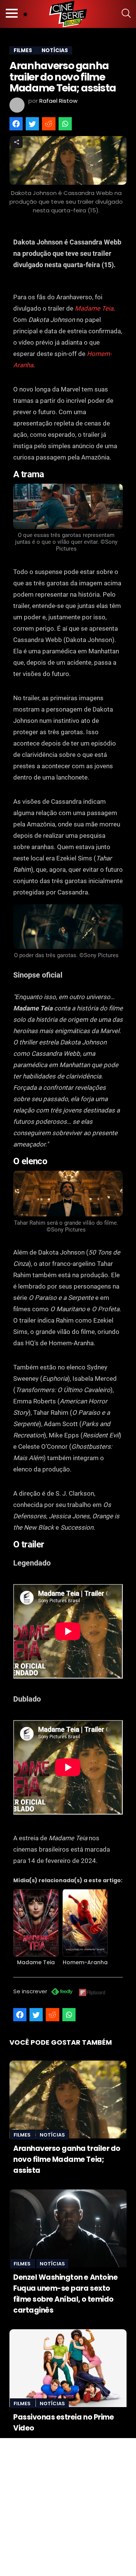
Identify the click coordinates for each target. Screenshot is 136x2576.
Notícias (52, 2135)
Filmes (23, 2135)
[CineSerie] (68, 14)
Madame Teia (94, 308)
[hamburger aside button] (12, 14)
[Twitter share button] (32, 124)
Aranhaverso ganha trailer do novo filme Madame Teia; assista (67, 2159)
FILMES (23, 50)
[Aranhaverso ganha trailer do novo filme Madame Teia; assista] (68, 2099)
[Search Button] (126, 14)
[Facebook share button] (16, 124)
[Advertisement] (68, 2506)
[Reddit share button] (49, 124)
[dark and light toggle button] (25, 14)
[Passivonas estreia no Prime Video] (68, 2368)
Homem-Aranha (85, 1962)
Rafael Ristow (58, 101)
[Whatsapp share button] (65, 124)
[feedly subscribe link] (62, 1992)
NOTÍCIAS (55, 50)
